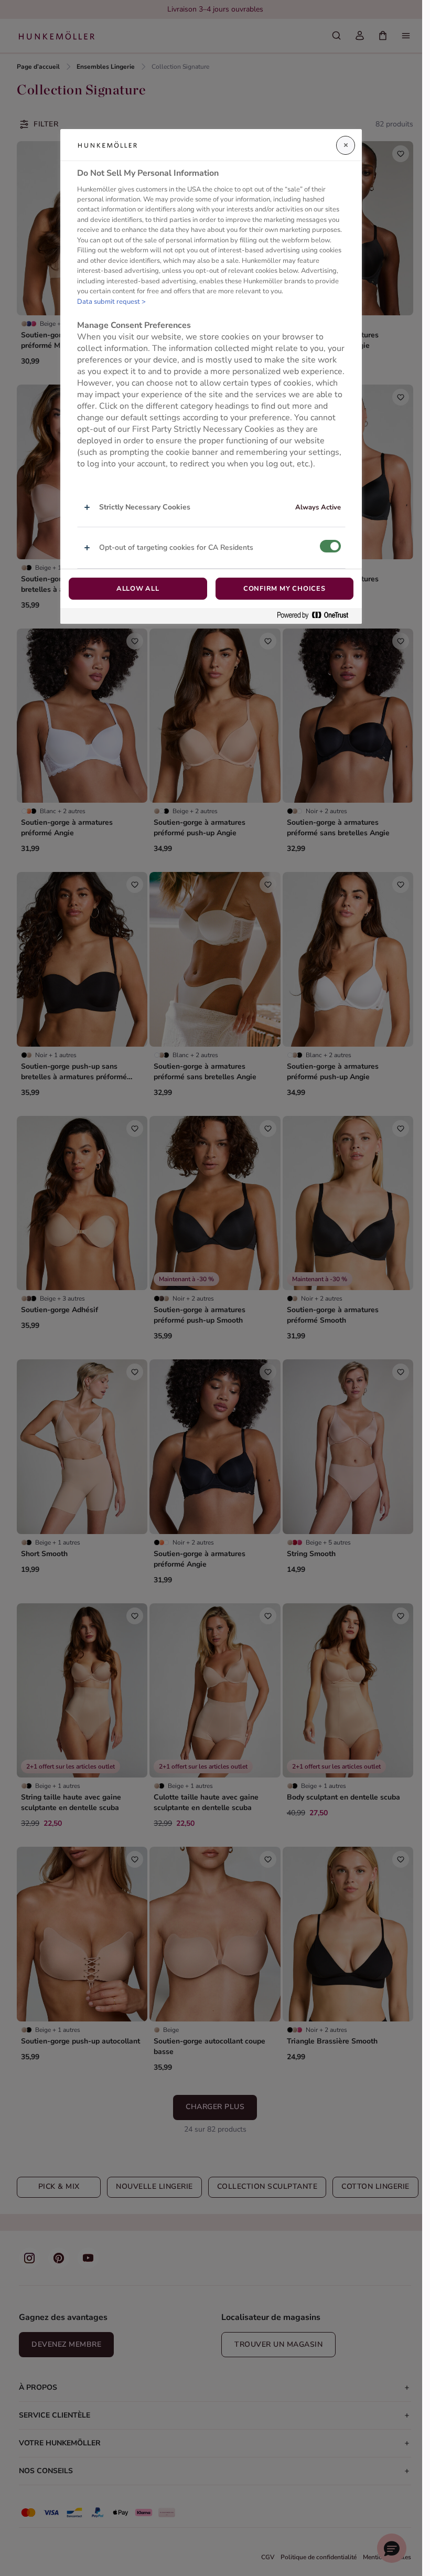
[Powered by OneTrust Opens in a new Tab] (317, 616)
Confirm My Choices (284, 589)
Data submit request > (111, 302)
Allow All (138, 589)
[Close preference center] (346, 145)
